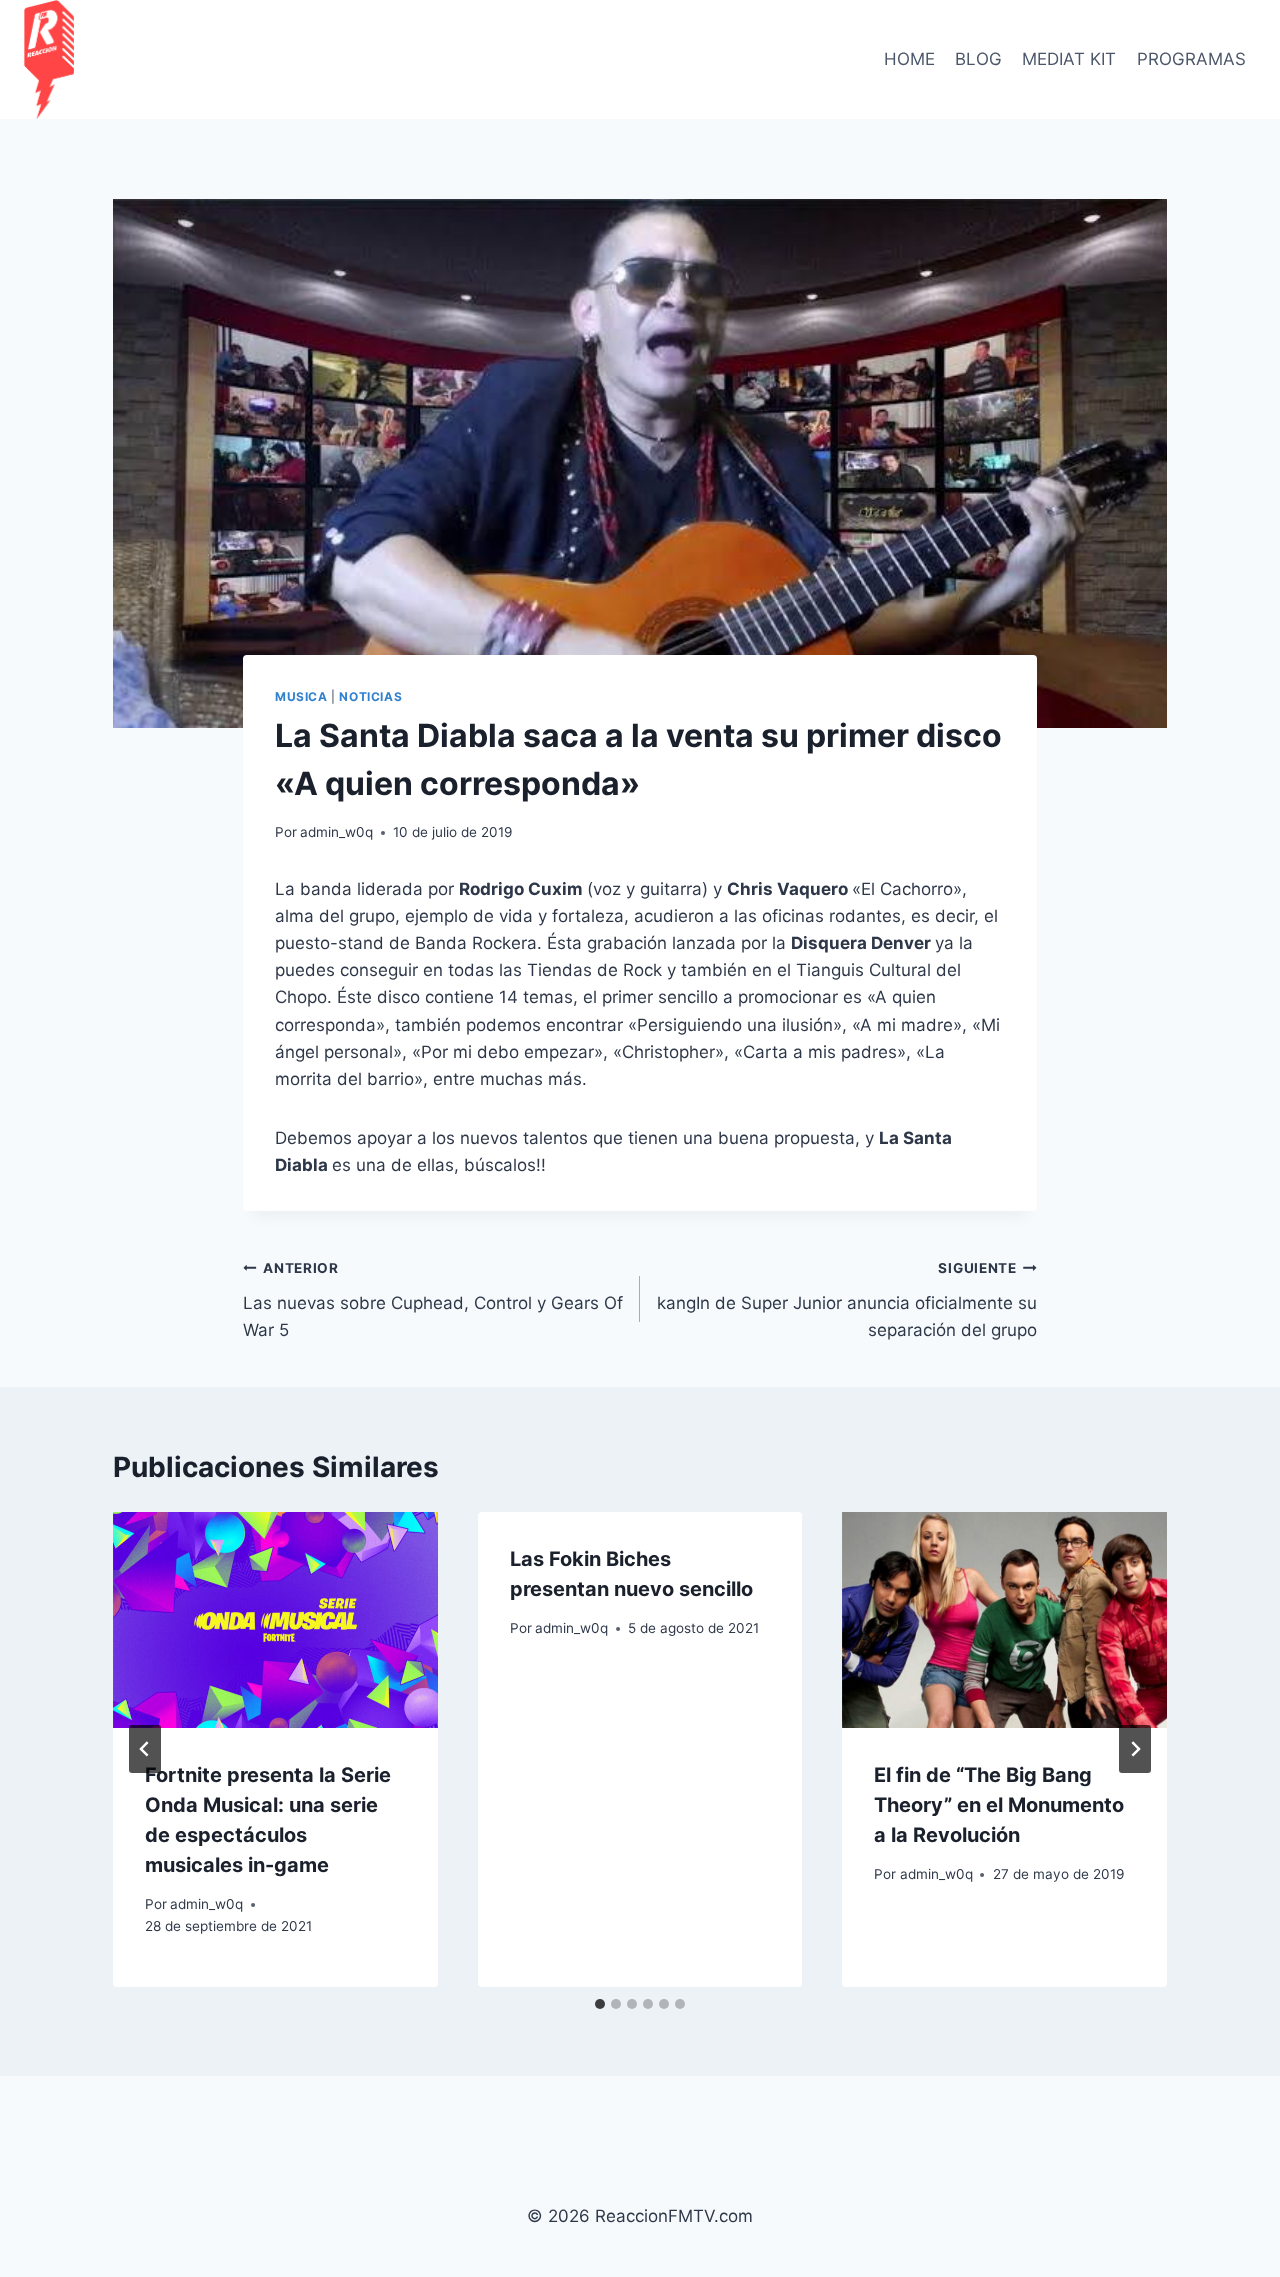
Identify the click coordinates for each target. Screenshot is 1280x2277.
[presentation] (275, 1620)
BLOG (978, 59)
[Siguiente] (1135, 1749)
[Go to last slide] (145, 1749)
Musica (301, 696)
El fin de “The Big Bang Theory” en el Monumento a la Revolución (999, 1805)
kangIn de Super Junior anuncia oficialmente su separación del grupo (847, 1300)
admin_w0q (336, 832)
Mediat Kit (1069, 59)
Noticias (370, 696)
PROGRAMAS (1191, 59)
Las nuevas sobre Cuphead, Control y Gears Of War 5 (433, 1300)
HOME (909, 59)
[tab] (600, 2004)
